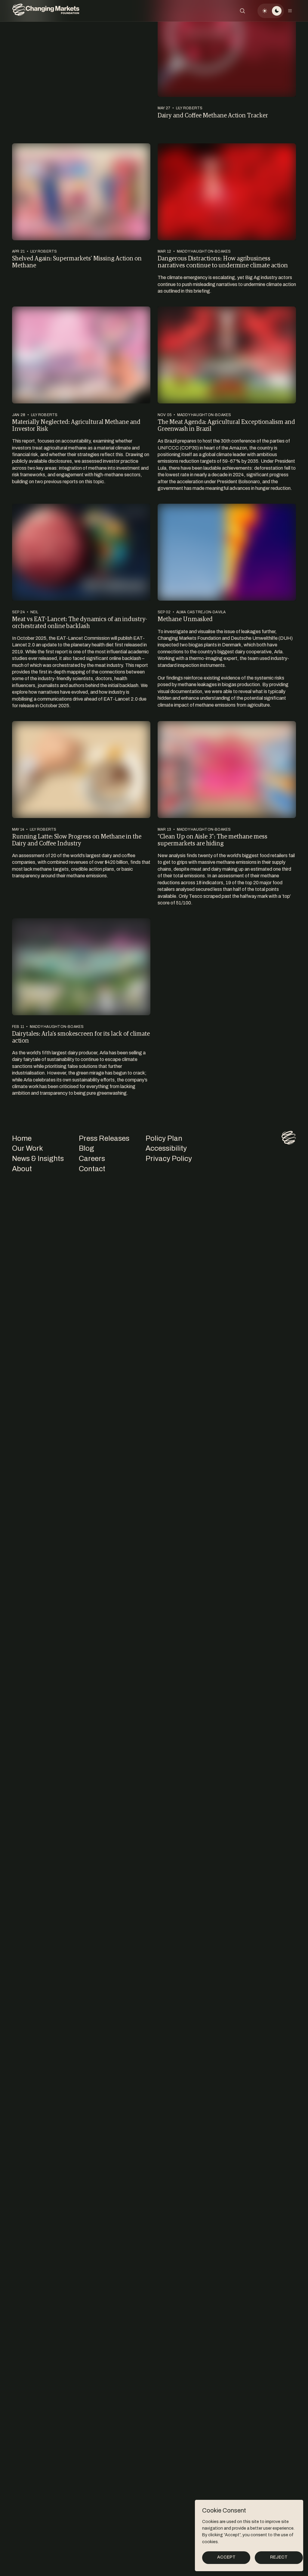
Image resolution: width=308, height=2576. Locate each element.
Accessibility (166, 1148)
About (22, 1169)
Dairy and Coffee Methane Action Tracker (213, 115)
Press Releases (104, 1138)
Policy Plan (164, 1138)
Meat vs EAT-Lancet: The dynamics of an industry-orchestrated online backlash (80, 622)
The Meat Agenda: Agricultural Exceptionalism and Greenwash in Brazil (226, 425)
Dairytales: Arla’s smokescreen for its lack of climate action (81, 1037)
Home (22, 1138)
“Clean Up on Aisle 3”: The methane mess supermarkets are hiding (213, 840)
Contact (92, 1169)
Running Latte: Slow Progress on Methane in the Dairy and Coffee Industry (77, 840)
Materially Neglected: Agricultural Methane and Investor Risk (76, 425)
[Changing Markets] (46, 11)
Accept (226, 2557)
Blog (86, 1148)
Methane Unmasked (185, 619)
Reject (279, 2557)
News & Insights (38, 1159)
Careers (92, 1159)
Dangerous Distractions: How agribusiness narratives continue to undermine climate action (223, 261)
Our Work (28, 1148)
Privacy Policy (169, 1159)
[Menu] (290, 11)
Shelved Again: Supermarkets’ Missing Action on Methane (77, 261)
